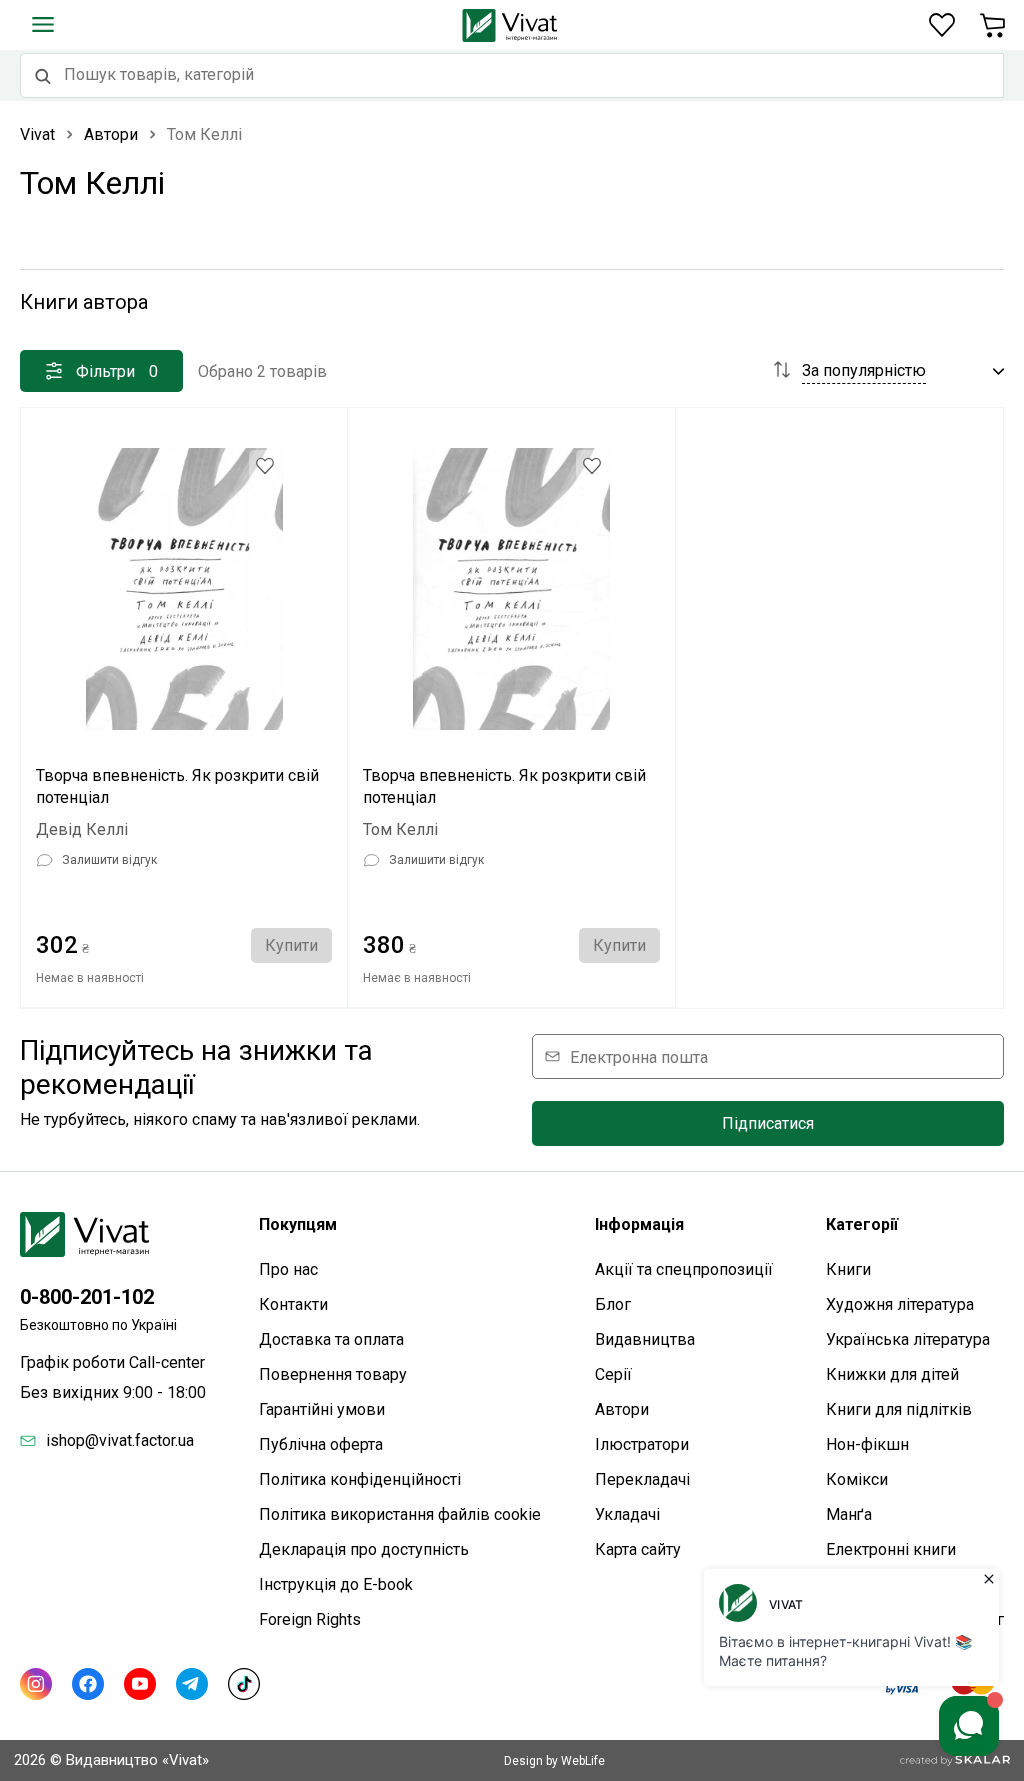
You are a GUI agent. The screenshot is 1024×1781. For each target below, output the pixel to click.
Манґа (849, 1514)
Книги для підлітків (899, 1409)
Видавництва (645, 1339)
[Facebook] (88, 1684)
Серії (613, 1374)
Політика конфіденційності (360, 1479)
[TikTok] (244, 1684)
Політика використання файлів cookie (400, 1514)
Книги (848, 1269)
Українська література (908, 1339)
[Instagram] (36, 1684)
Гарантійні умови (322, 1409)
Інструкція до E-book (336, 1584)
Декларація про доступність (364, 1549)
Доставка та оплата (331, 1339)
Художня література (900, 1304)
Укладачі (627, 1514)
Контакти (293, 1304)
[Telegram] (192, 1684)
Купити (291, 945)
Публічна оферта (321, 1444)
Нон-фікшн (867, 1444)
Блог (613, 1304)
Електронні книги (891, 1549)
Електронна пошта (639, 1056)
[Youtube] (140, 1684)
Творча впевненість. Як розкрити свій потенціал (177, 786)
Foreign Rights (310, 1619)
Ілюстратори (642, 1444)
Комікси (857, 1479)
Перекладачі (642, 1479)
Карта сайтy (638, 1549)
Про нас (288, 1269)
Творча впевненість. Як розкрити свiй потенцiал (504, 786)
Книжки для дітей (892, 1374)
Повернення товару (333, 1374)
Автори (622, 1409)
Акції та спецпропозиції (684, 1269)
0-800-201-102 (87, 1297)
